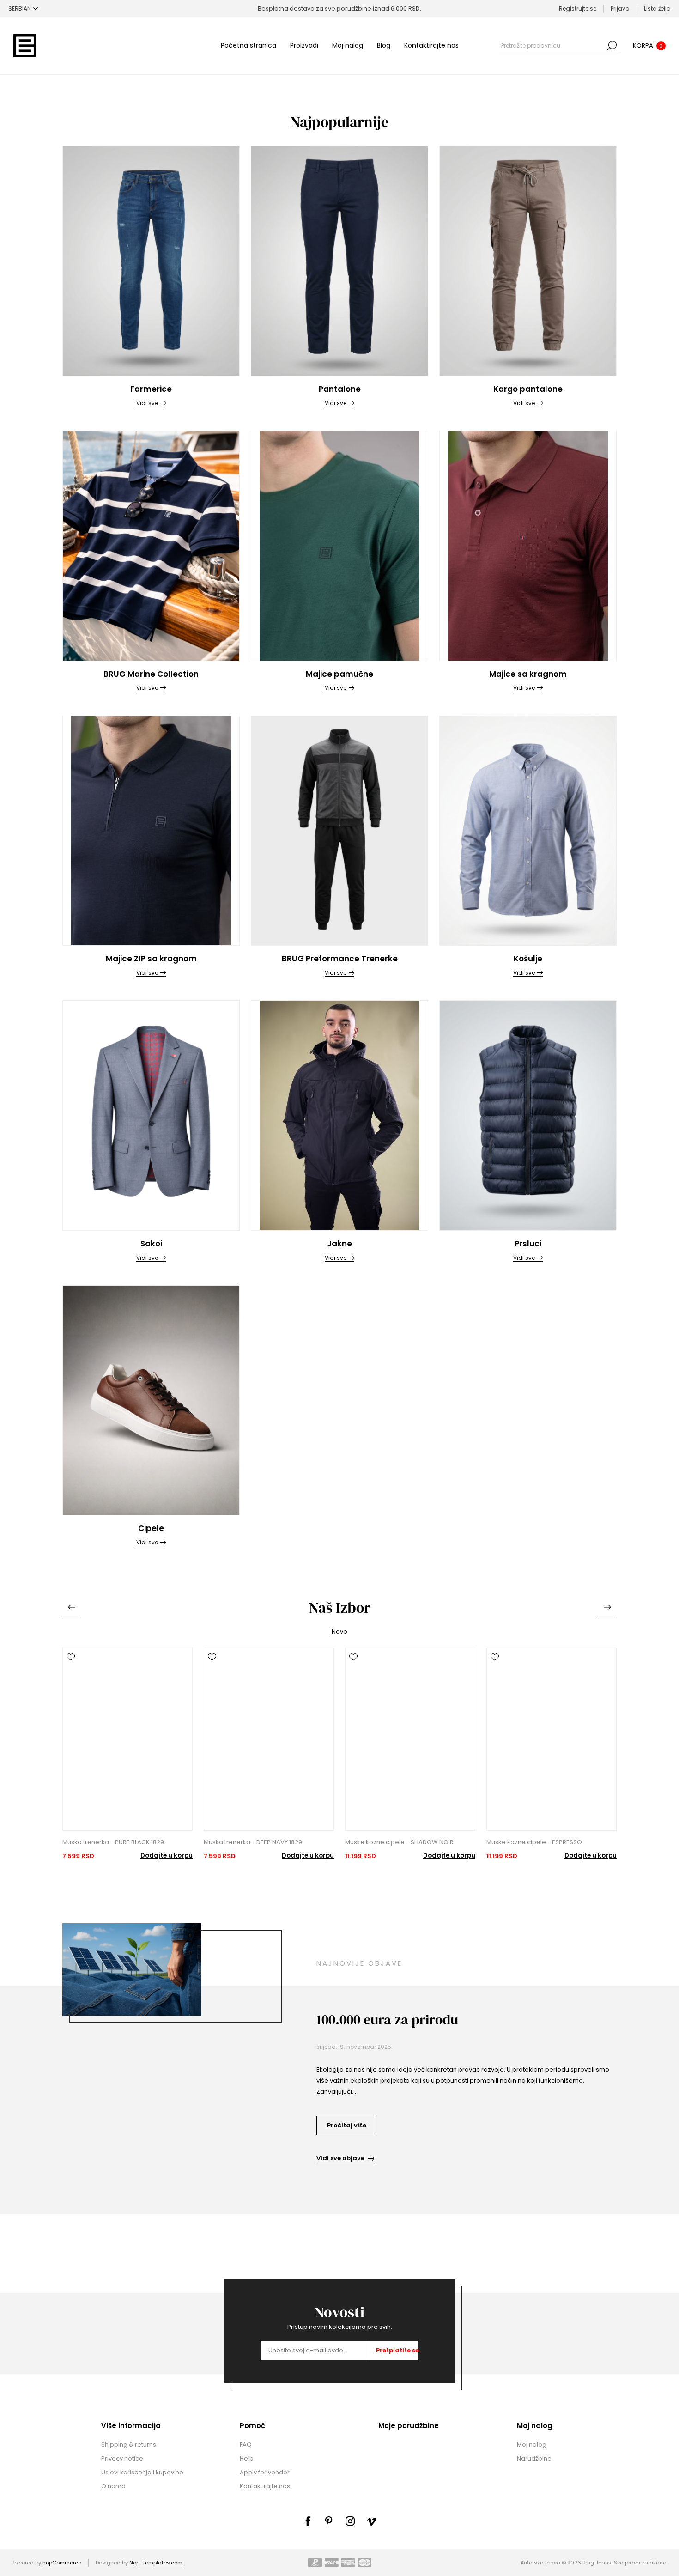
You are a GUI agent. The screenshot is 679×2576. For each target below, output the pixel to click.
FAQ (246, 2445)
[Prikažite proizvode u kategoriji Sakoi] (151, 1115)
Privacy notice (122, 2458)
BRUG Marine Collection (151, 674)
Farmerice (151, 389)
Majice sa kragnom (528, 674)
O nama (113, 2486)
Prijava (620, 9)
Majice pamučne (339, 674)
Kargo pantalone (528, 389)
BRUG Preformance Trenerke (340, 959)
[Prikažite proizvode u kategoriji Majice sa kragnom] (528, 546)
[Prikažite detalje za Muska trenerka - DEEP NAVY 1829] (269, 1746)
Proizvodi (304, 45)
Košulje (528, 959)
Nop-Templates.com (156, 2563)
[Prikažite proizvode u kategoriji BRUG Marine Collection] (151, 546)
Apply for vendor (265, 2472)
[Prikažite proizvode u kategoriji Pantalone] (339, 261)
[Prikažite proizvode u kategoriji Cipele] (151, 1400)
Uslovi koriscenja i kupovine (142, 2472)
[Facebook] (308, 2521)
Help (247, 2458)
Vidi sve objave (340, 2158)
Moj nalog (348, 45)
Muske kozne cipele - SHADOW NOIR (399, 1842)
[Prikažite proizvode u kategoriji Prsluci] (528, 1115)
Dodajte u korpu (167, 1856)
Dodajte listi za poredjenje (71, 1670)
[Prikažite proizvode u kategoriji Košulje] (528, 831)
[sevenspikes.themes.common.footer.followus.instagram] (350, 2521)
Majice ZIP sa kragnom (151, 959)
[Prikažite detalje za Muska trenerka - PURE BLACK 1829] (127, 1746)
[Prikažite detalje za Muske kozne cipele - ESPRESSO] (552, 1746)
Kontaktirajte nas (431, 45)
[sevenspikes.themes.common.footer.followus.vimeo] (371, 2521)
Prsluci (528, 1244)
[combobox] (552, 45)
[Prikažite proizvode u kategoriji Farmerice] (151, 261)
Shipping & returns (129, 2445)
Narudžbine (534, 2458)
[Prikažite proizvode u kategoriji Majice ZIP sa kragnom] (151, 831)
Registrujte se (578, 9)
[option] (127, 1754)
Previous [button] (72, 1607)
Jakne (339, 1244)
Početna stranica (249, 45)
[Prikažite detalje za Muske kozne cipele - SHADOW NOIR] (410, 1746)
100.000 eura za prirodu (387, 2020)
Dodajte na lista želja (71, 1657)
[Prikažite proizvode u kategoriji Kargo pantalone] (528, 261)
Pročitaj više (347, 2125)
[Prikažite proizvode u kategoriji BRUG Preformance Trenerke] (339, 831)
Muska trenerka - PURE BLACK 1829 (113, 1842)
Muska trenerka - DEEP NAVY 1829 (253, 1842)
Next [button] (607, 1607)
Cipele (151, 1528)
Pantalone (340, 389)
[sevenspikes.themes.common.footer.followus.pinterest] (329, 2521)
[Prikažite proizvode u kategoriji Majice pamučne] (339, 546)
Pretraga (612, 45)
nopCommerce (62, 2563)
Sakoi (151, 1244)
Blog (384, 45)
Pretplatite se (397, 2350)
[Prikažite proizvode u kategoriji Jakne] (339, 1115)
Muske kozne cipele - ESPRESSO (534, 1842)
